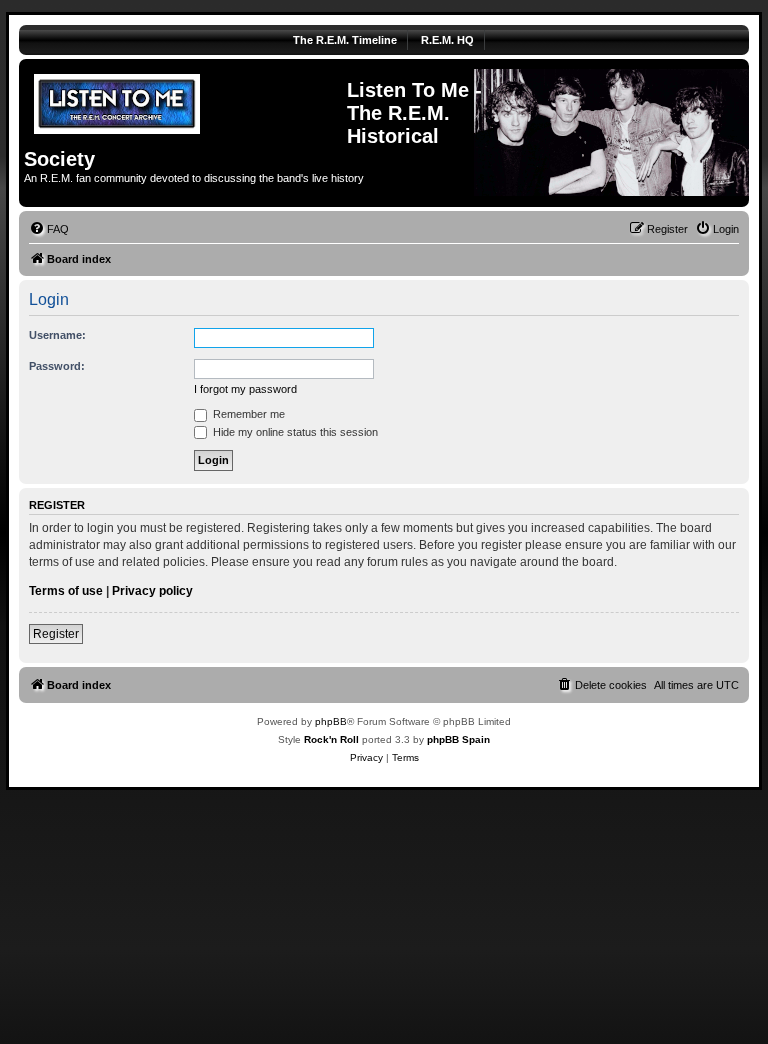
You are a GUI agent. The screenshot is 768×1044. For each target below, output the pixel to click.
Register (56, 634)
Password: (57, 366)
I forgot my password (245, 389)
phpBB (331, 721)
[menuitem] (49, 229)
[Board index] (185, 101)
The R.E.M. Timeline (345, 40)
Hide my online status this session (294, 432)
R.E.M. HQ (447, 40)
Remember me (247, 414)
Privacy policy (152, 591)
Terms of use (66, 591)
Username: (57, 335)
